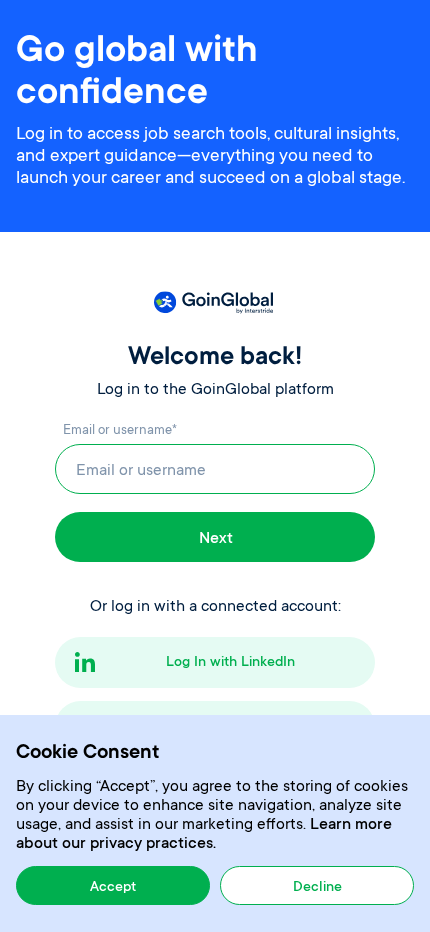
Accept (113, 888)
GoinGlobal (214, 302)
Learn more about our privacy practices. (204, 834)
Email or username (120, 430)
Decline (317, 888)
